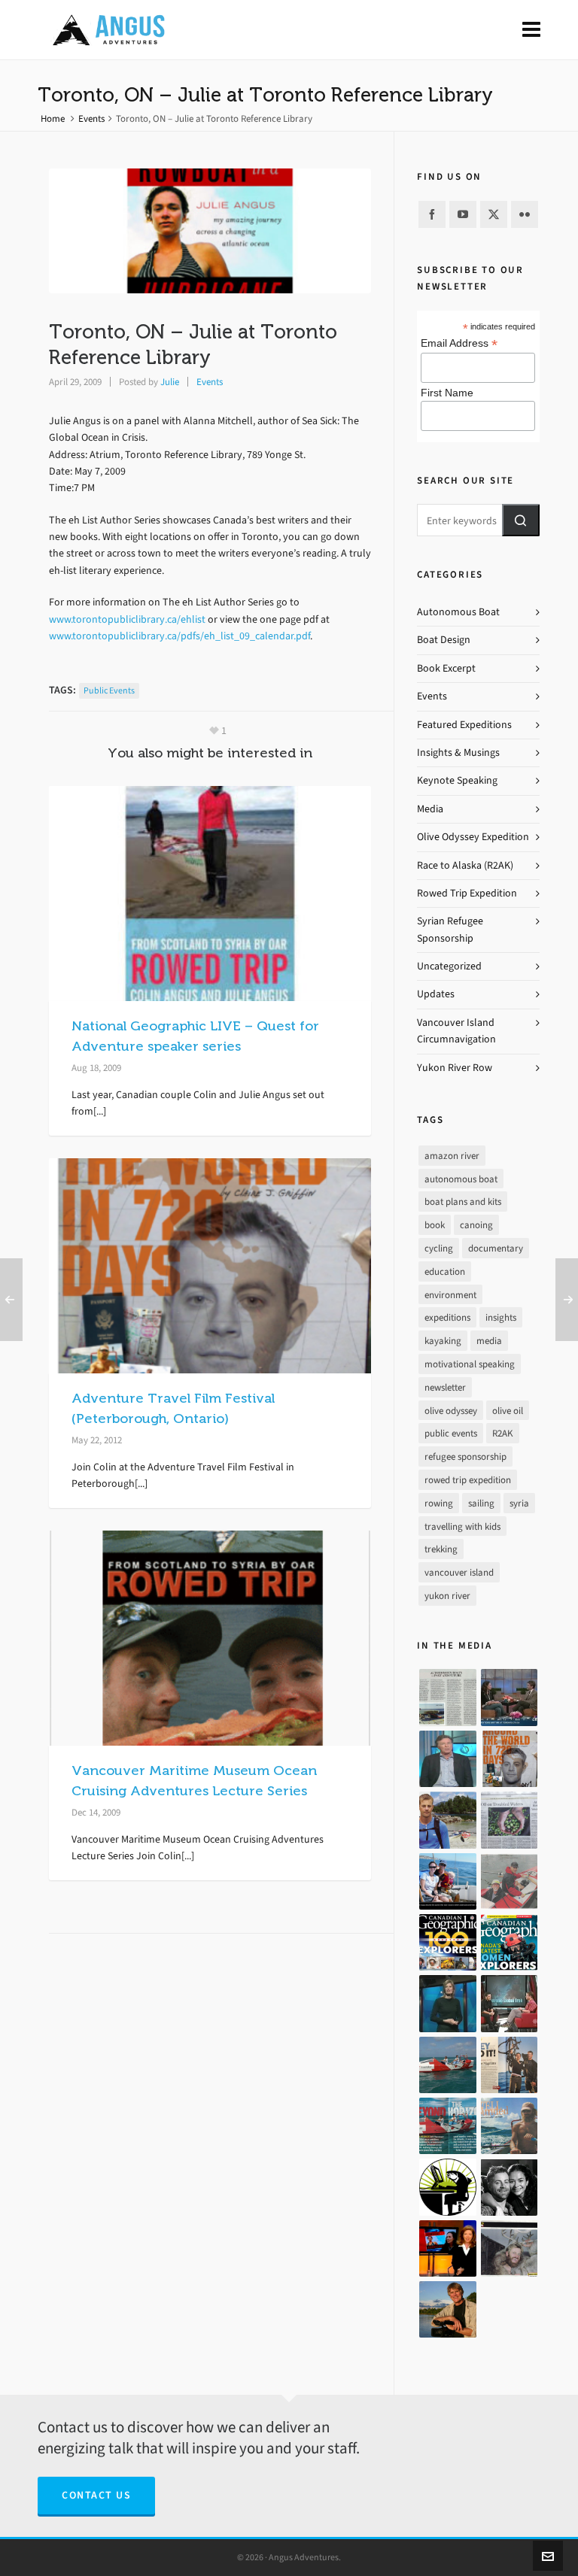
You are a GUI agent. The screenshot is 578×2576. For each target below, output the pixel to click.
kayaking (443, 1341)
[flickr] (525, 214)
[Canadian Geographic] (447, 1942)
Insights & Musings (458, 752)
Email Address (459, 343)
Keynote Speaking (457, 780)
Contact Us (96, 2495)
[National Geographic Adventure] (509, 2065)
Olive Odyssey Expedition (473, 837)
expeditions (447, 1317)
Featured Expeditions (464, 725)
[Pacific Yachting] (447, 1697)
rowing (439, 1503)
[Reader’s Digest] (447, 2126)
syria (519, 1503)
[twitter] (494, 214)
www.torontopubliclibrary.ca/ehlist (127, 619)
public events (109, 690)
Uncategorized (449, 966)
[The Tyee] (447, 2187)
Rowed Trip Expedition (467, 893)
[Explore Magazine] (509, 2248)
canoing (476, 1225)
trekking (441, 1549)
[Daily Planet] (447, 1759)
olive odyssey (451, 1411)
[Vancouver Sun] (447, 1881)
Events (91, 118)
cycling (439, 1248)
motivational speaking (470, 1364)
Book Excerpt (446, 668)
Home (53, 118)
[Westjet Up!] (509, 2126)
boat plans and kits (463, 1202)
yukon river (447, 1596)
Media (430, 809)
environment (450, 1295)
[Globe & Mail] (447, 2065)
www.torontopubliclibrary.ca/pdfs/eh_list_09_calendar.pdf (179, 636)
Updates (436, 994)
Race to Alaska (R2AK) (465, 865)
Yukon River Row (455, 1068)
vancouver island (459, 1572)
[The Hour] (509, 2003)
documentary (496, 1248)
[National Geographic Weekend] (447, 2309)
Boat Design (444, 640)
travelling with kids (462, 1526)
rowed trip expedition (468, 1480)
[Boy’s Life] (509, 1759)
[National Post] (509, 2187)
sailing (481, 1503)
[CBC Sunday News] (447, 2248)
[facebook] (432, 214)
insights (501, 1317)
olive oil (508, 1411)
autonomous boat (461, 1179)
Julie (170, 382)
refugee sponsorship (465, 1456)
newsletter (445, 1387)
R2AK (503, 1433)
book (435, 1225)
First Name (447, 393)
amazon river (452, 1156)
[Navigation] (531, 30)
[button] (521, 520)
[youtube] (463, 214)
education (445, 1271)
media (489, 1341)
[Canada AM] (509, 1697)
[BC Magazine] (447, 1820)
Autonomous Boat (458, 612)
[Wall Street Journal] (509, 1820)
